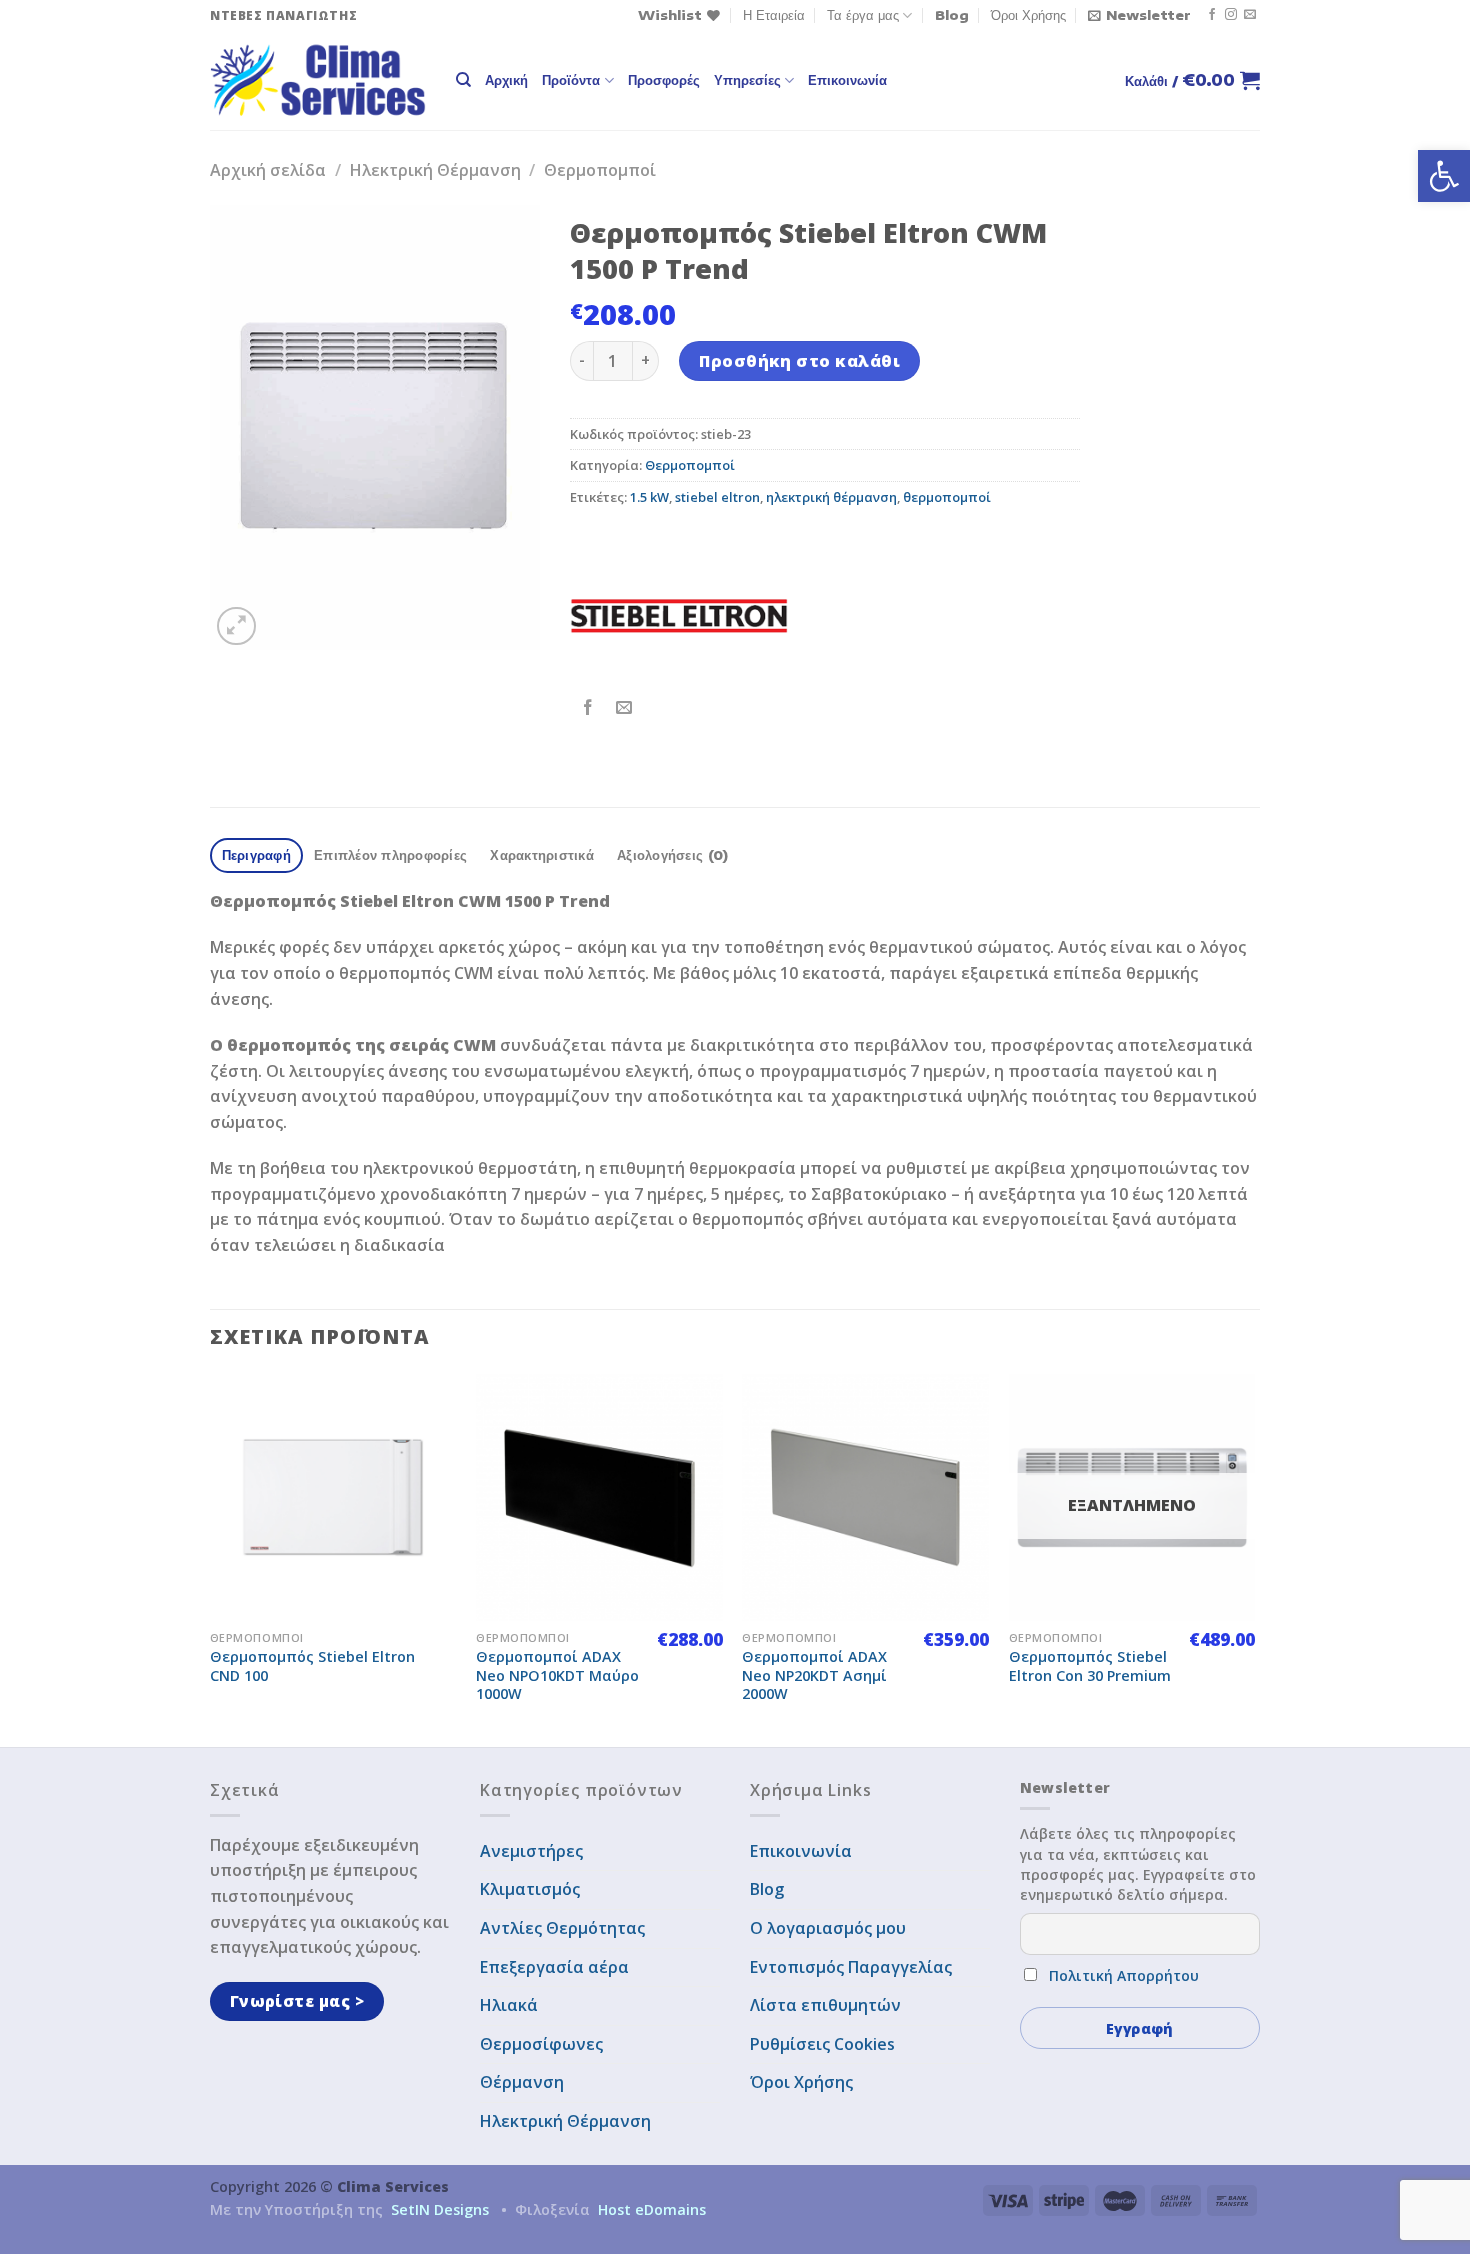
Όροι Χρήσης (1028, 15)
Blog (952, 15)
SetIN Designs (440, 2209)
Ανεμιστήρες (531, 1851)
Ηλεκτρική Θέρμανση (435, 170)
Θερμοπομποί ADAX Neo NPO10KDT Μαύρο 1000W (557, 1675)
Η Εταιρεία (774, 15)
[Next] (1254, 1558)
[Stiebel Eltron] (679, 616)
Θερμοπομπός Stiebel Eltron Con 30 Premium (1090, 1666)
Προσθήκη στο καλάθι (799, 361)
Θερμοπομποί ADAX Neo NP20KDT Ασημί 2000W (814, 1675)
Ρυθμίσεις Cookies (822, 2044)
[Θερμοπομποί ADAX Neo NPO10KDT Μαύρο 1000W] (599, 1497)
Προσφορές (664, 80)
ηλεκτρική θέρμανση (831, 497)
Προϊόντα (571, 80)
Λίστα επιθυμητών (825, 2005)
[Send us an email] (1250, 15)
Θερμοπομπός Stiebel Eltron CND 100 (312, 1666)
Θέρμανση (522, 2082)
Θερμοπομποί (600, 170)
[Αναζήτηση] (463, 80)
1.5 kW (649, 497)
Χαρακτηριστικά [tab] (542, 855)
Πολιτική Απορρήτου (1124, 1975)
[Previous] (211, 1558)
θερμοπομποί (947, 497)
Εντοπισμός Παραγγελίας (851, 1967)
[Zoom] (236, 626)
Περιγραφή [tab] (256, 855)
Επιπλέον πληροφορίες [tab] (390, 855)
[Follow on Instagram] (1231, 15)
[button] (1444, 176)
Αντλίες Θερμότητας (562, 1928)
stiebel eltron (717, 497)
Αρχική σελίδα (268, 170)
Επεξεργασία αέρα (554, 1967)
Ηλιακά (509, 2005)
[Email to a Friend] (624, 707)
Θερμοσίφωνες (541, 2044)
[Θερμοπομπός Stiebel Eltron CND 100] (333, 1497)
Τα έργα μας (863, 15)
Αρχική (506, 80)
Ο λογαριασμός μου (828, 1928)
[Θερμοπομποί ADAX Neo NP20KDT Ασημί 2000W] (865, 1497)
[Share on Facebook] (588, 707)
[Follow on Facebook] (1212, 15)
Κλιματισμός (530, 1889)
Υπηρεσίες (747, 80)
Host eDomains (652, 2209)
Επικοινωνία (847, 80)
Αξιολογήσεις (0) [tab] (672, 855)
